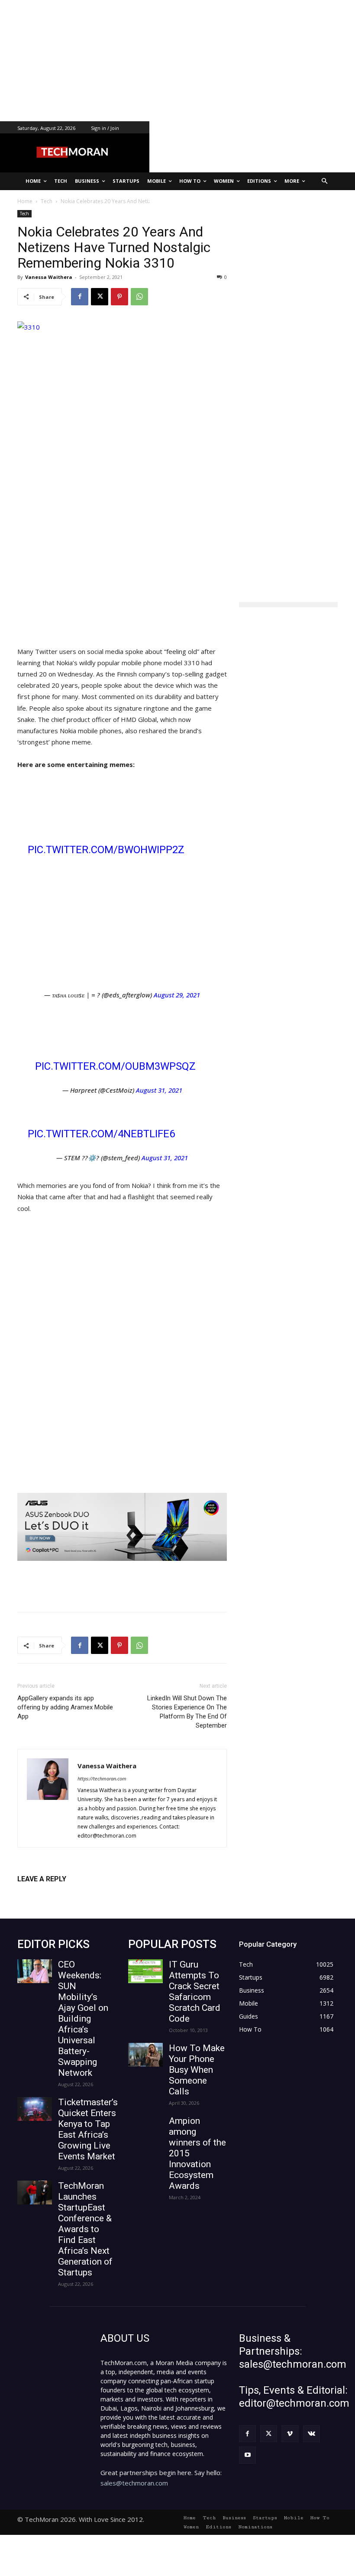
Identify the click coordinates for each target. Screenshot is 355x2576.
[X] (100, 297)
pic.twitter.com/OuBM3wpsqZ (115, 1066)
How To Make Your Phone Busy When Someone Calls (197, 2070)
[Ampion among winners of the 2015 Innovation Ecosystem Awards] (145, 2128)
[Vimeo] (290, 2434)
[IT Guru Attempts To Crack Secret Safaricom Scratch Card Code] (145, 1971)
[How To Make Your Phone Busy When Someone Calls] (145, 2055)
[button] (325, 181)
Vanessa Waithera (49, 277)
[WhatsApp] (139, 297)
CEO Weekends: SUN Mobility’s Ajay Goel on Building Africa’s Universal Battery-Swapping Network (83, 2019)
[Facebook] (80, 297)
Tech (24, 214)
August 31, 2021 (159, 1090)
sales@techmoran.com (134, 2483)
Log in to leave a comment (55, 1893)
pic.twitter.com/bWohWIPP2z (106, 850)
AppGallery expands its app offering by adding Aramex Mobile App (65, 1707)
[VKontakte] (311, 2434)
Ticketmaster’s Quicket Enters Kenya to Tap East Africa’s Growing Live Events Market (88, 2129)
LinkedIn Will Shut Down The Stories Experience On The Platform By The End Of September (187, 1712)
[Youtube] (247, 2455)
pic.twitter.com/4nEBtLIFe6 (101, 1134)
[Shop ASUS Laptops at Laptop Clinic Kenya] (122, 1527)
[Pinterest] (119, 297)
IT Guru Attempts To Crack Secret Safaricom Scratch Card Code (195, 1992)
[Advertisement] (177, 61)
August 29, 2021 (177, 995)
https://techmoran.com (102, 1778)
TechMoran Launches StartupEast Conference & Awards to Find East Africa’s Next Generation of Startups (85, 2229)
